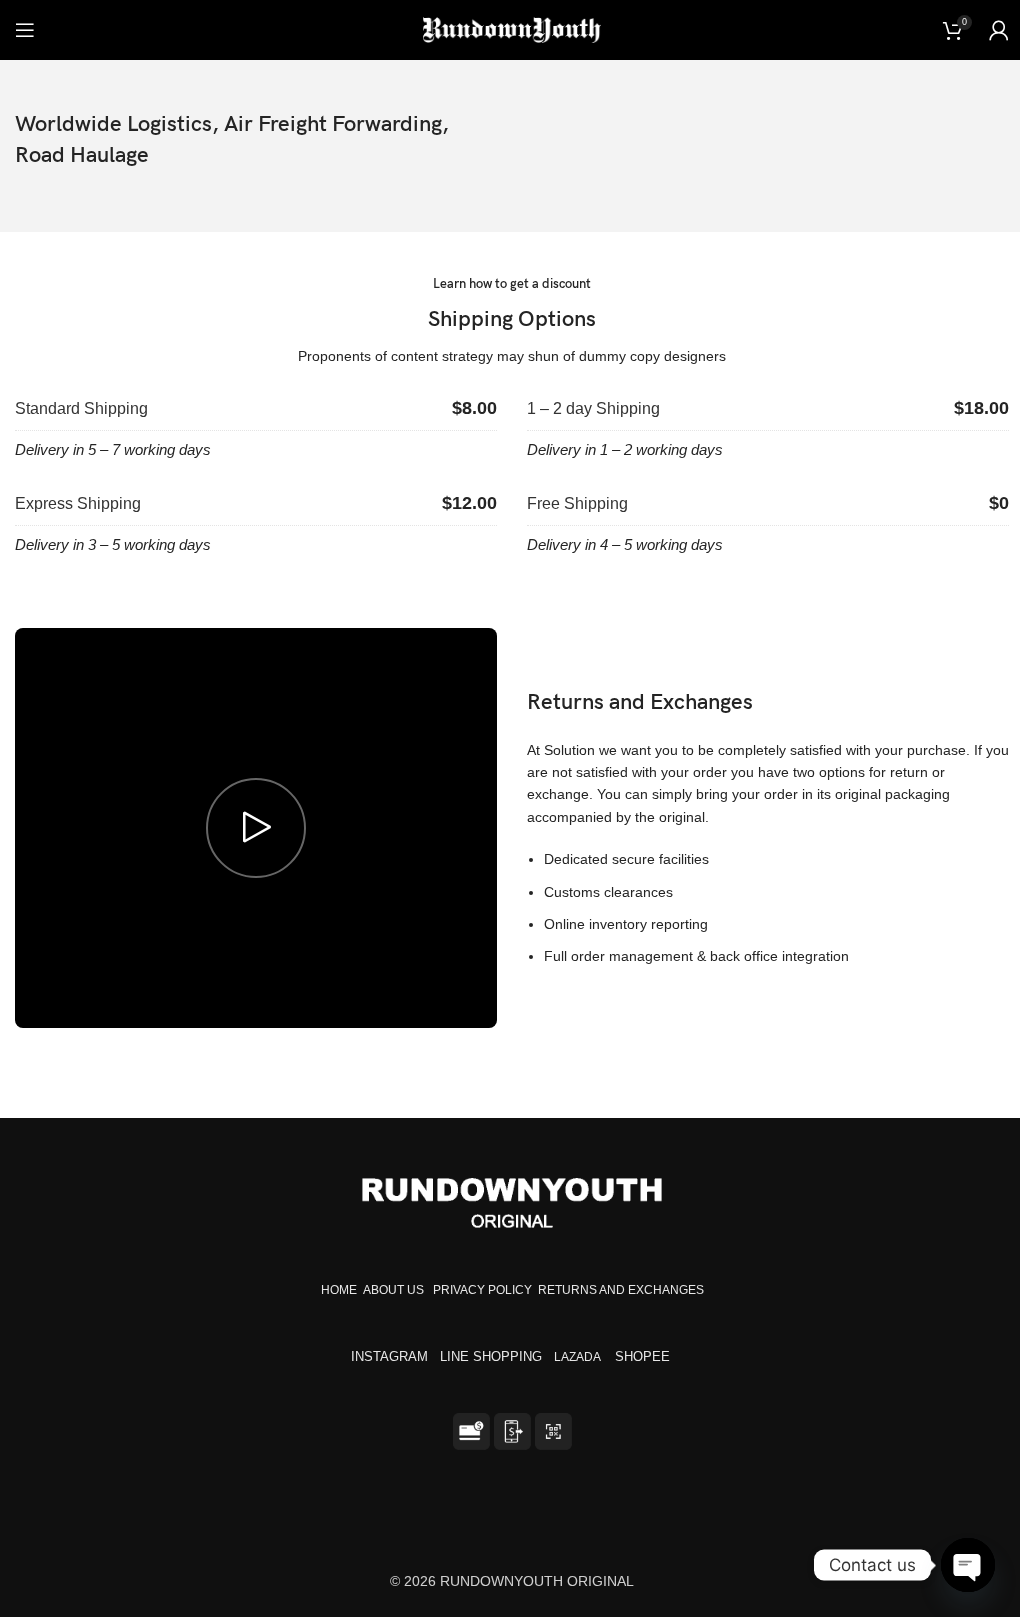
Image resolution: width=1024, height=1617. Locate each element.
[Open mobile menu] (25, 30)
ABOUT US (393, 1290)
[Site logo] (512, 29)
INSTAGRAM (389, 1356)
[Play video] (256, 828)
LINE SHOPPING (495, 1356)
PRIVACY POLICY (482, 1290)
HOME (339, 1290)
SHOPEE (644, 1356)
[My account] (999, 30)
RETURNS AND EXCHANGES (621, 1290)
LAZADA (578, 1357)
